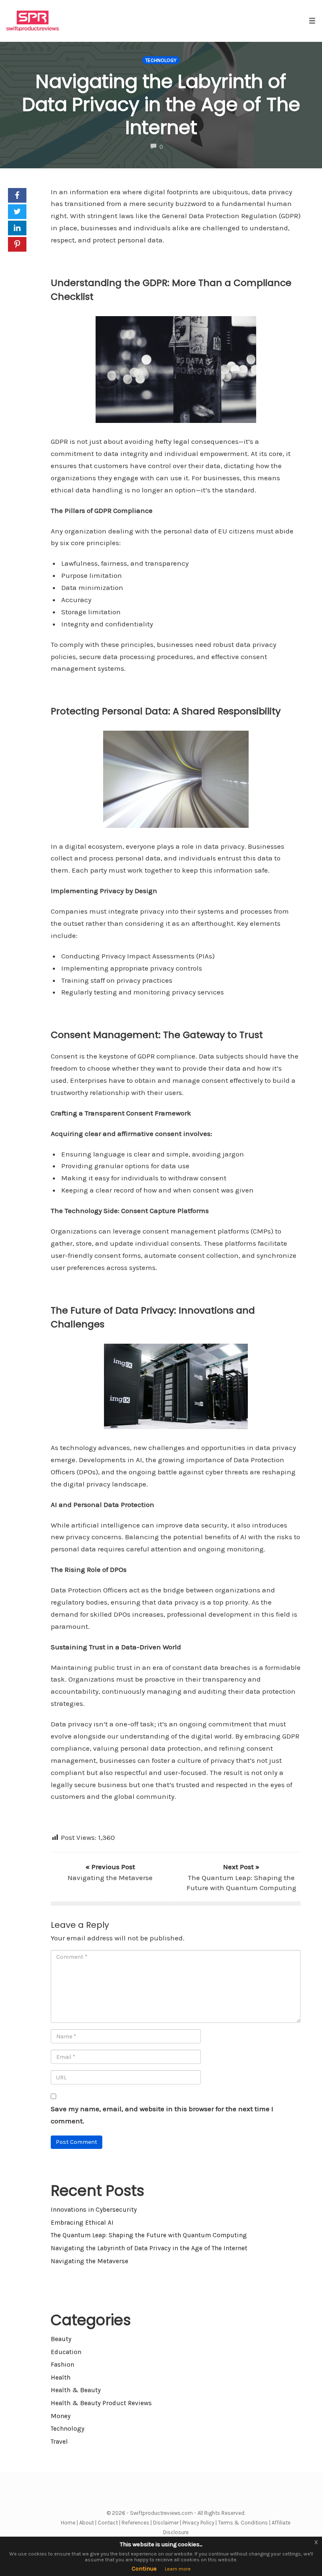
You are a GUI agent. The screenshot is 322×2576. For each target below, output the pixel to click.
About (87, 2523)
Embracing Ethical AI (82, 2223)
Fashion (62, 2365)
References (135, 2523)
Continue (144, 2569)
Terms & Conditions (243, 2523)
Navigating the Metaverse (90, 2261)
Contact (108, 2523)
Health (61, 2378)
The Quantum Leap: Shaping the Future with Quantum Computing (149, 2235)
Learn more (178, 2569)
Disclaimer (166, 2523)
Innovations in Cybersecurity (94, 2210)
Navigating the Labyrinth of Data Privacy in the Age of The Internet (161, 104)
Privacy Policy (198, 2523)
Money (61, 2416)
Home (68, 2523)
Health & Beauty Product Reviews (101, 2403)
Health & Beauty (76, 2390)
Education (66, 2352)
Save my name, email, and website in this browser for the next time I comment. (162, 2115)
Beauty (61, 2339)
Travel (59, 2442)
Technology (161, 60)
